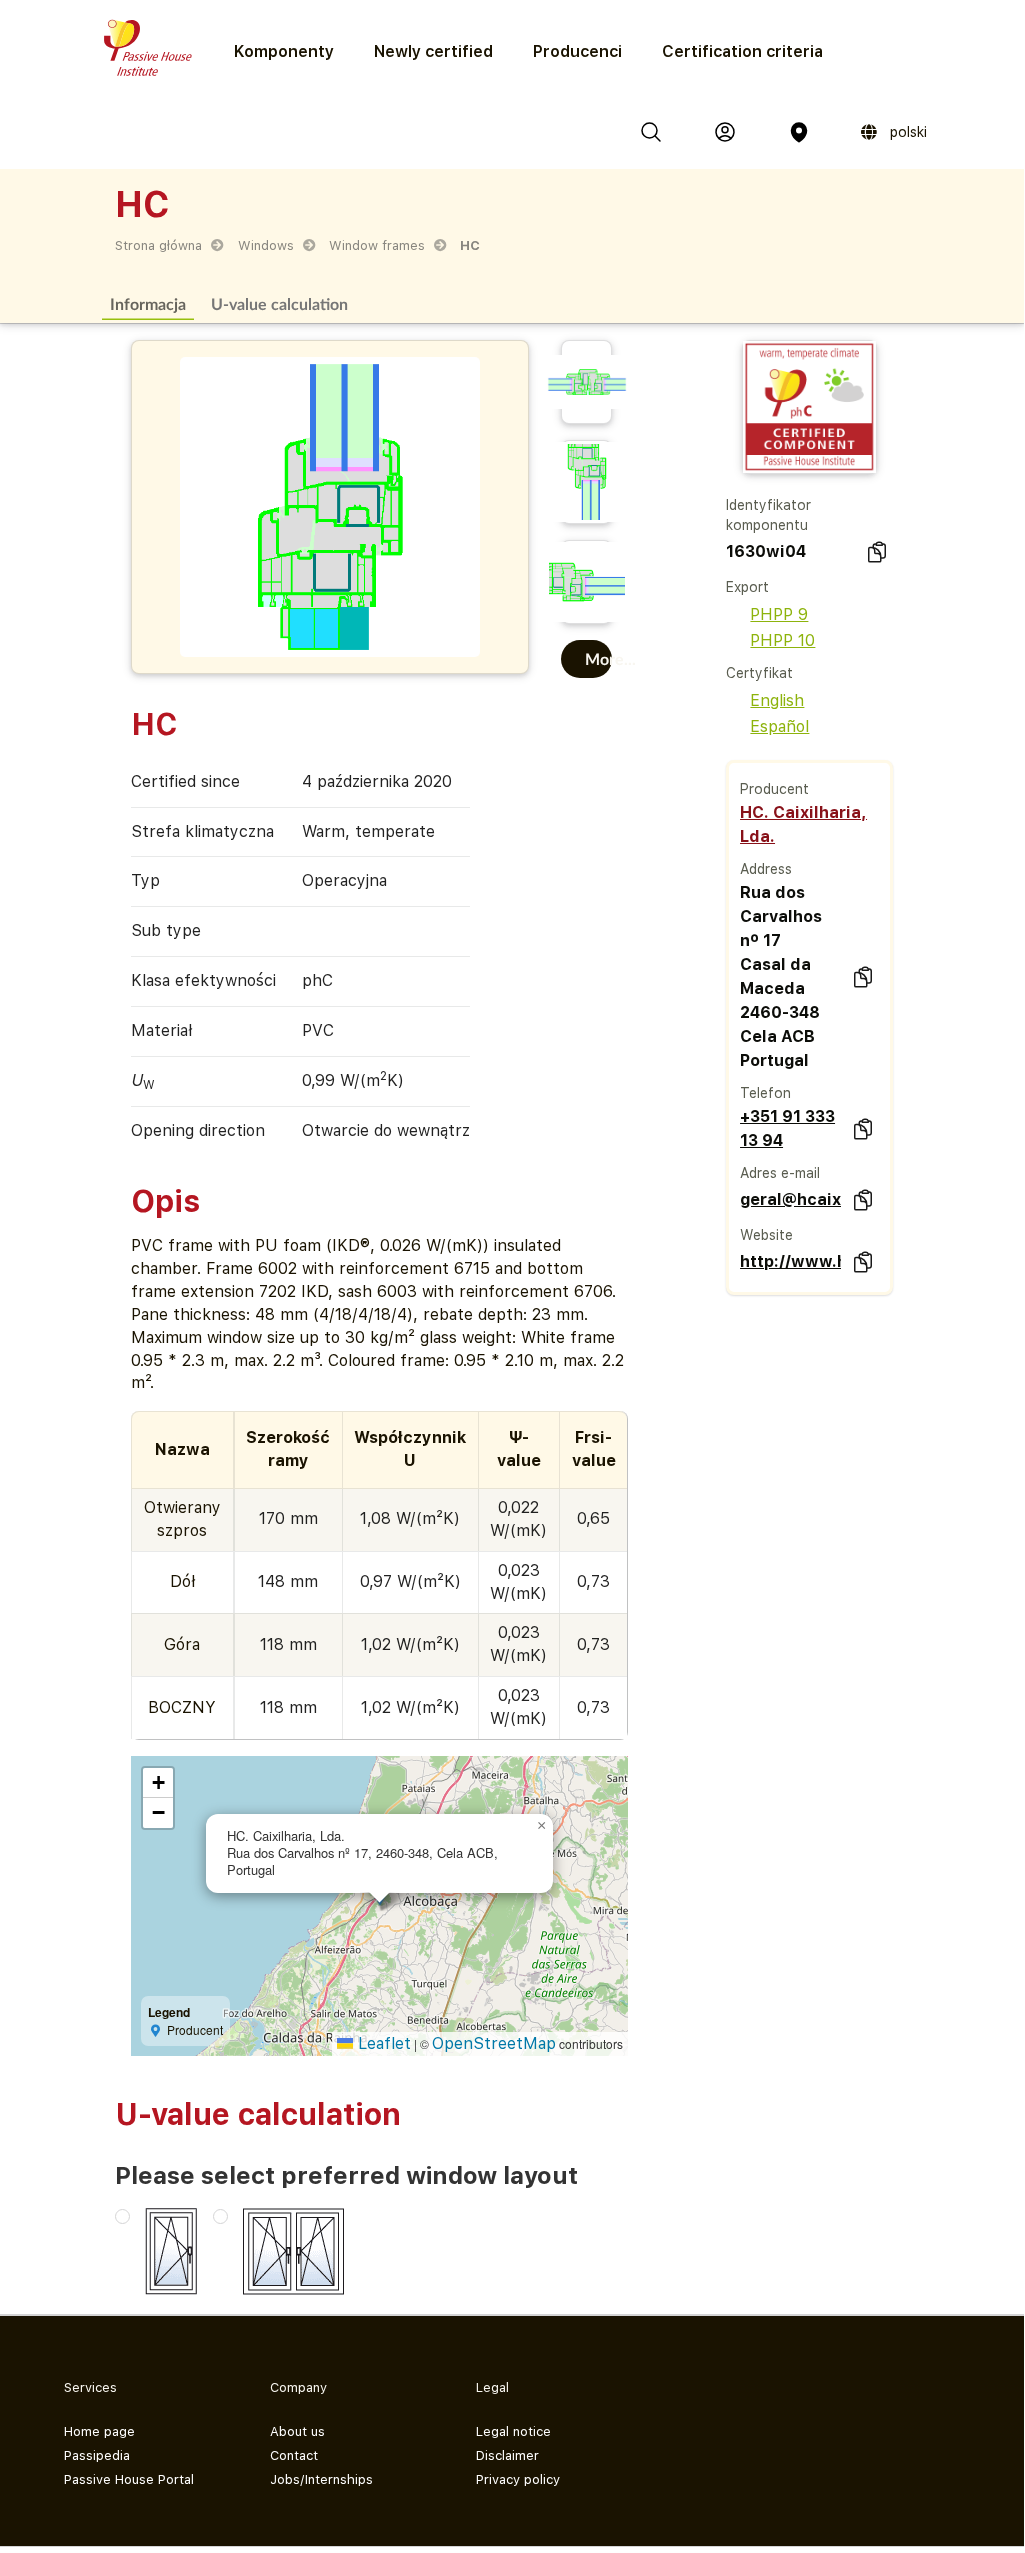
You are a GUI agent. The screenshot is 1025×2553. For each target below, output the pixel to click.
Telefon (765, 1093)
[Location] (799, 132)
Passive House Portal (129, 2479)
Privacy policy (518, 2479)
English (777, 700)
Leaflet (382, 2043)
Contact (294, 2455)
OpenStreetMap (494, 2043)
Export (747, 587)
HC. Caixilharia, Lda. (803, 824)
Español (779, 726)
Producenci (577, 51)
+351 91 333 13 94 (787, 1128)
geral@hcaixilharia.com (790, 1199)
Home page (99, 2431)
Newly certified (433, 51)
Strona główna (158, 245)
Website (766, 1235)
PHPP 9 (779, 614)
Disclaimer (507, 2455)
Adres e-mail (780, 1173)
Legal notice (513, 2431)
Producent (774, 789)
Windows (266, 245)
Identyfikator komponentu (768, 515)
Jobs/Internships (321, 2479)
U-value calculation (279, 303)
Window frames (377, 245)
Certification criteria (742, 51)
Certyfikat (759, 673)
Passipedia (97, 2455)
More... (598, 658)
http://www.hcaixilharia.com (790, 1261)
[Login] (725, 132)
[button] (541, 1826)
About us (297, 2431)
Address (766, 869)
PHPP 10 (782, 640)
